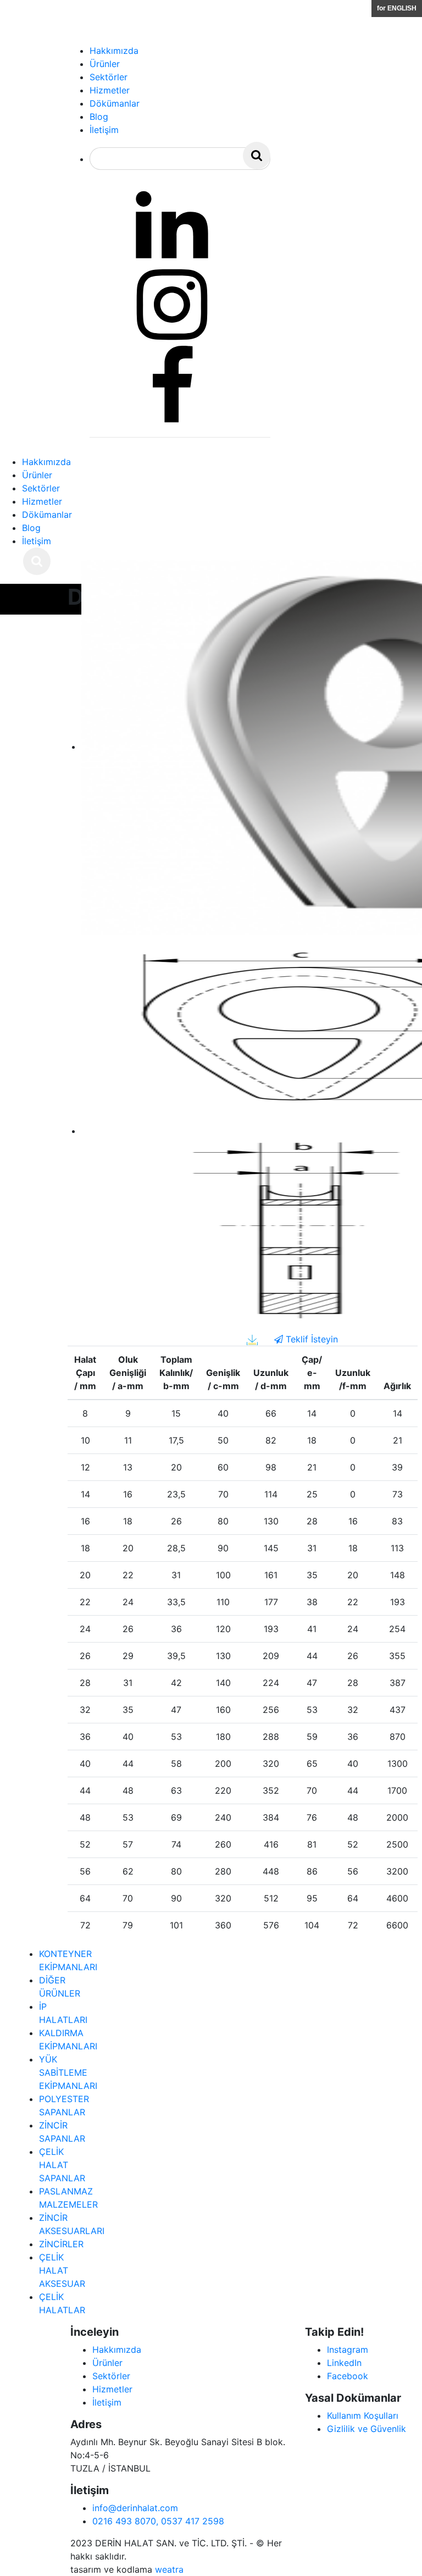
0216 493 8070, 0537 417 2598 (158, 2521)
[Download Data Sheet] (252, 1339)
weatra (169, 2569)
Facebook (348, 2376)
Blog (31, 528)
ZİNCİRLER (61, 2244)
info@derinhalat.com (135, 2508)
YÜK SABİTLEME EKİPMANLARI (68, 2072)
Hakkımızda (46, 462)
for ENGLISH (397, 8)
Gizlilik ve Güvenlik (367, 2429)
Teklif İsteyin (310, 1339)
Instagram (348, 2350)
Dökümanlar (47, 515)
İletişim (37, 541)
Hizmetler (42, 501)
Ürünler (37, 475)
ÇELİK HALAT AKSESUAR (62, 2270)
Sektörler (41, 488)
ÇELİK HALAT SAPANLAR (62, 2165)
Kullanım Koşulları (363, 2415)
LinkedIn (344, 2363)
